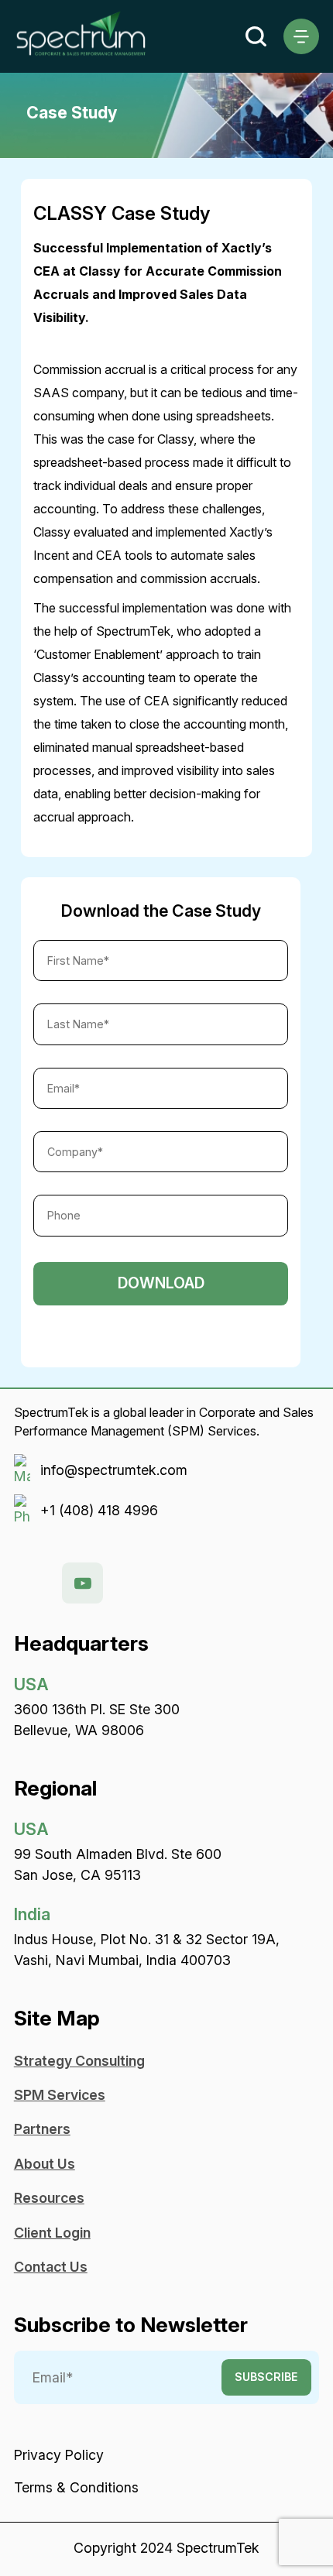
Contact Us (51, 2267)
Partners (42, 2129)
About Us (45, 2164)
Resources (49, 2198)
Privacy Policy (59, 2455)
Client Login (52, 2233)
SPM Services (60, 2095)
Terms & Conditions (76, 2487)
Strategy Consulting (79, 2061)
